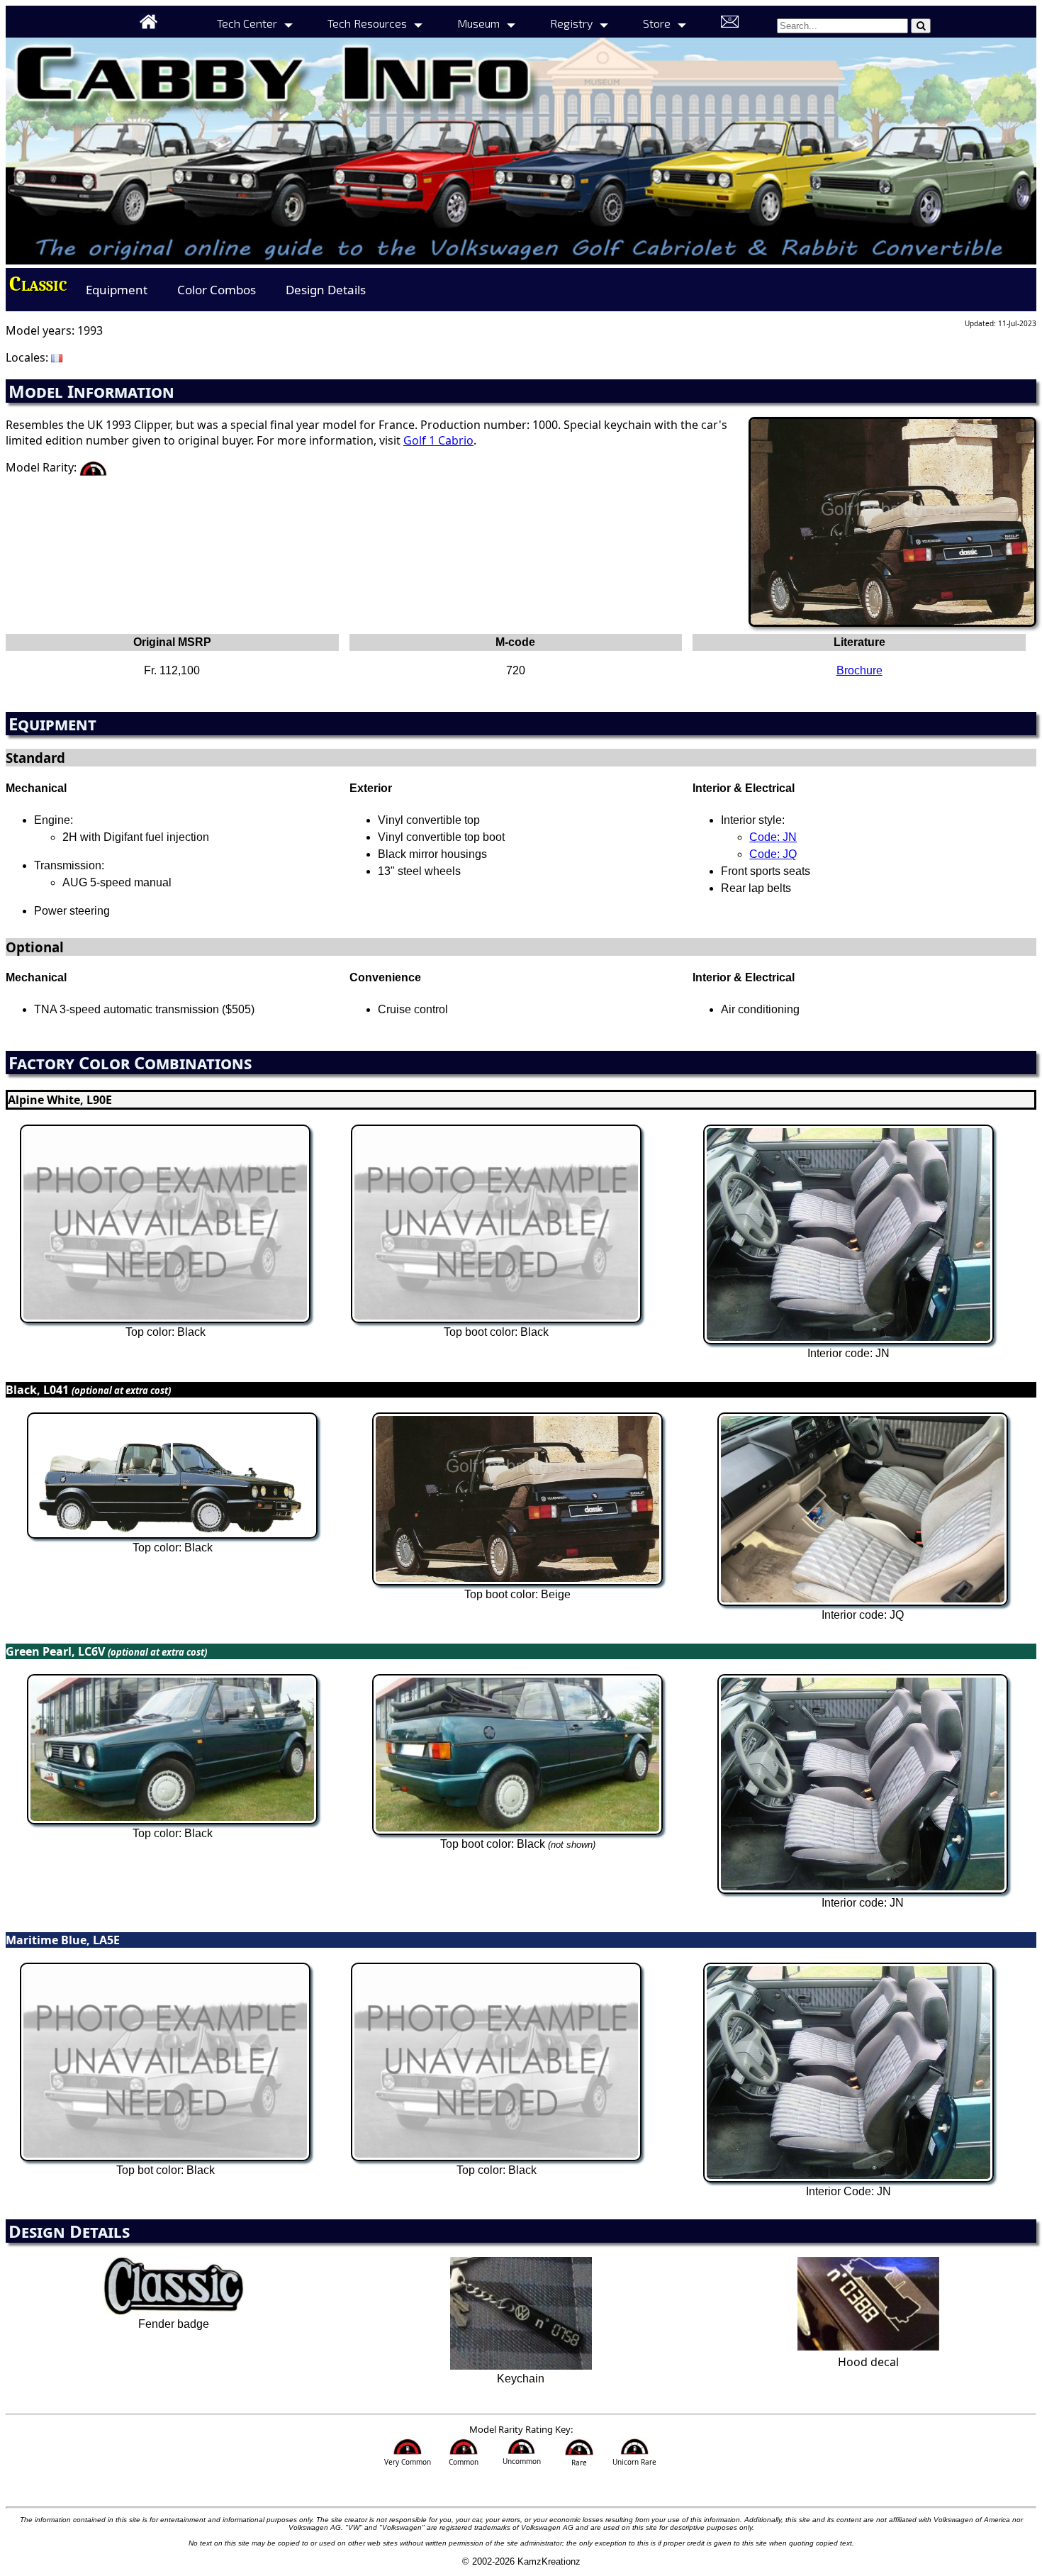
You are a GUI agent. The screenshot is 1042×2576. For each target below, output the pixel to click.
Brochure (859, 670)
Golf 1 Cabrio (438, 440)
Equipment (117, 290)
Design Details (326, 290)
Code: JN (773, 837)
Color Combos (217, 290)
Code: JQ (773, 854)
